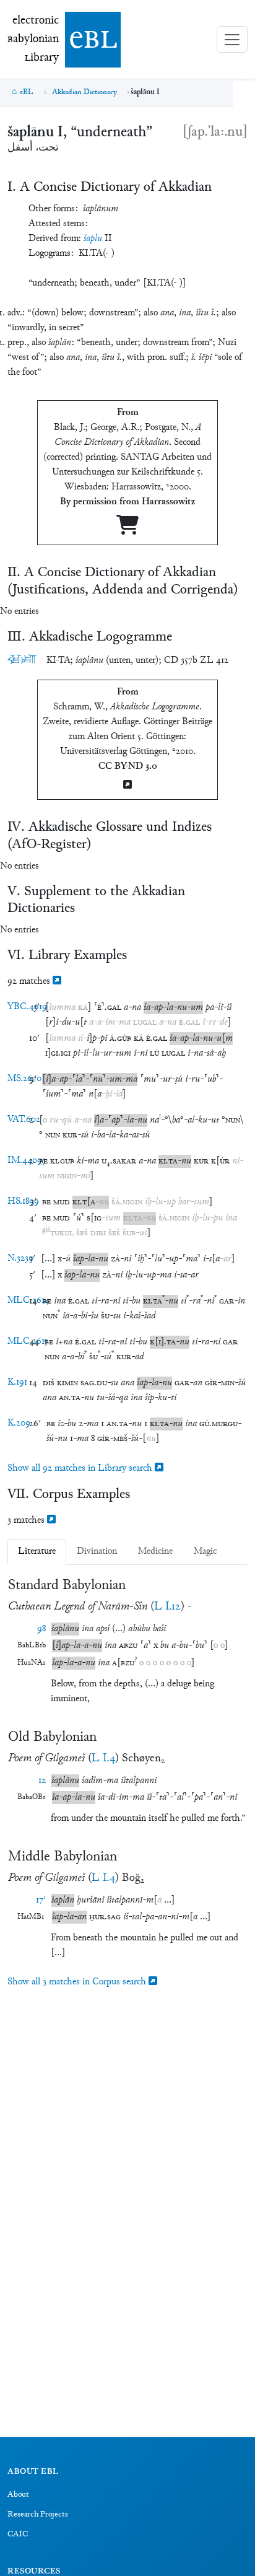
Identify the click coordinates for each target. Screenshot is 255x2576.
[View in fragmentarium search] (57, 982)
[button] (62, 1008)
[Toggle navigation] (232, 39)
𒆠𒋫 (22, 660)
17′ (41, 1900)
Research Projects (38, 2515)
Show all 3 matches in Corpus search (78, 1982)
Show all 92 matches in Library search (81, 1469)
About (18, 2495)
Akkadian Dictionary (84, 92)
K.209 (19, 1423)
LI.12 (167, 1607)
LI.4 (103, 1759)
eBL (27, 92)
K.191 (17, 1382)
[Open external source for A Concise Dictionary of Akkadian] (127, 530)
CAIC (18, 2534)
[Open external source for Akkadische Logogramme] (127, 786)
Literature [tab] (37, 1552)
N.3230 (20, 1259)
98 (41, 1629)
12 (42, 1781)
